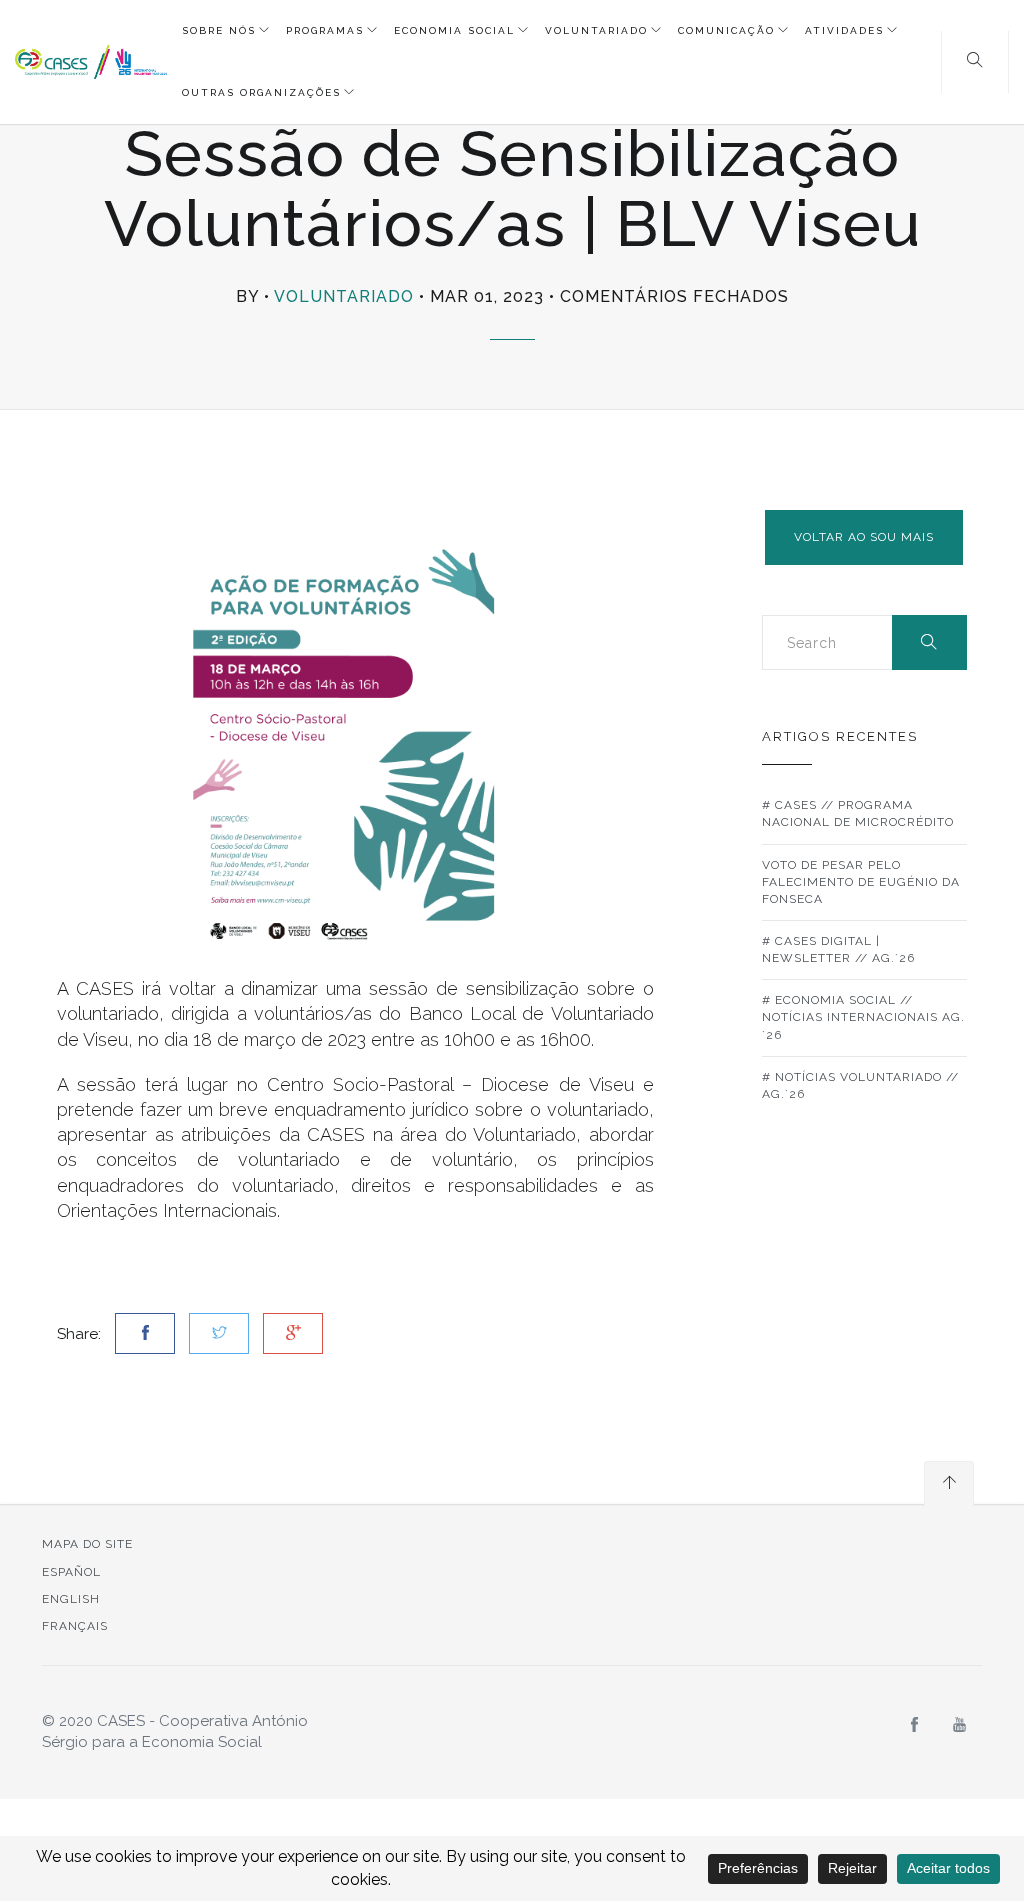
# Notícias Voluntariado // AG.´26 (860, 1085)
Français (75, 1626)
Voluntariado (596, 30)
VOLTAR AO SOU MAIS (864, 537)
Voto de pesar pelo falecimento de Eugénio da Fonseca (861, 882)
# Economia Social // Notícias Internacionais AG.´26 (863, 1017)
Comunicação (726, 30)
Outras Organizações (261, 92)
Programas (325, 30)
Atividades (844, 30)
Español (71, 1572)
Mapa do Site (87, 1544)
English (71, 1599)
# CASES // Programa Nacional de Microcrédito (858, 813)
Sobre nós (219, 30)
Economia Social (454, 30)
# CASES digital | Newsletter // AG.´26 (838, 949)
